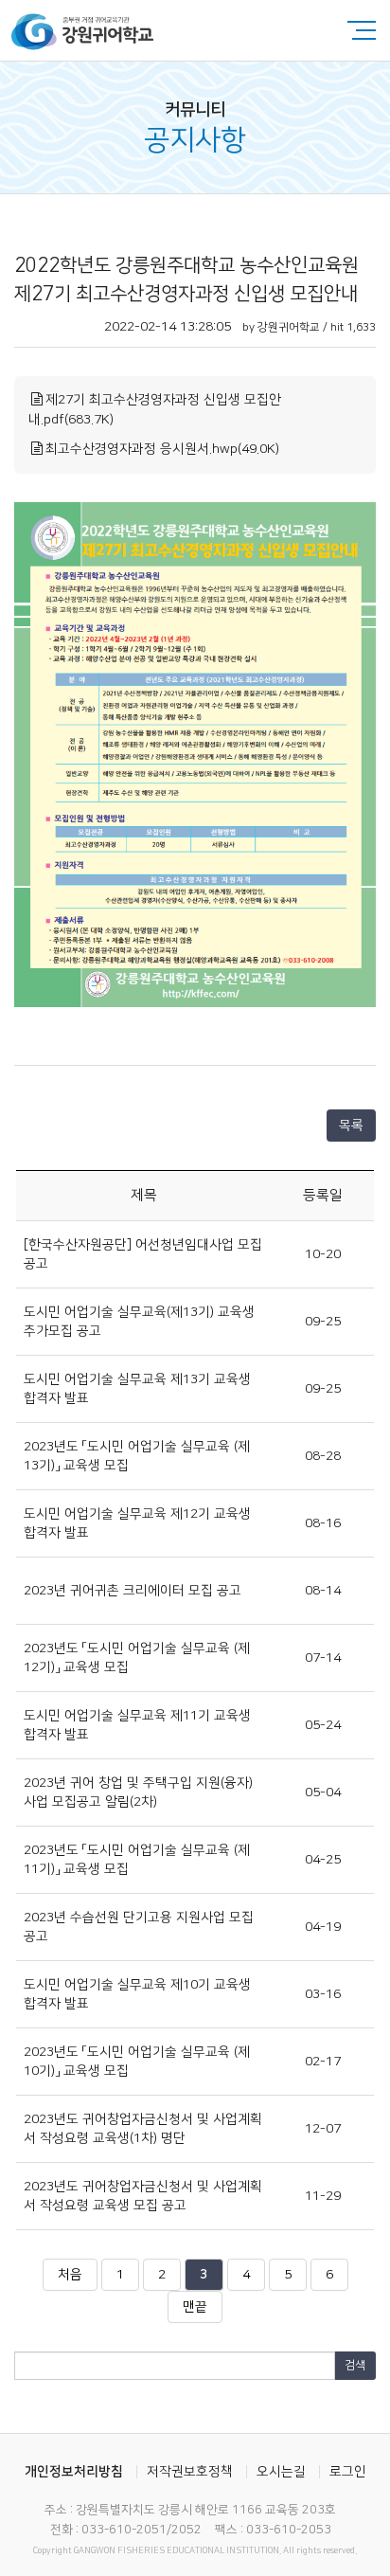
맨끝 (195, 2307)
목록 (351, 1126)
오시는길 (281, 2472)
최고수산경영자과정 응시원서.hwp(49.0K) (162, 449)
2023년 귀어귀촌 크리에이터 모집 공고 (133, 1591)
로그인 (348, 2472)
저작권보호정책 (190, 2472)
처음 (70, 2275)
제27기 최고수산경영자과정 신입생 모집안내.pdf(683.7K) (155, 410)
